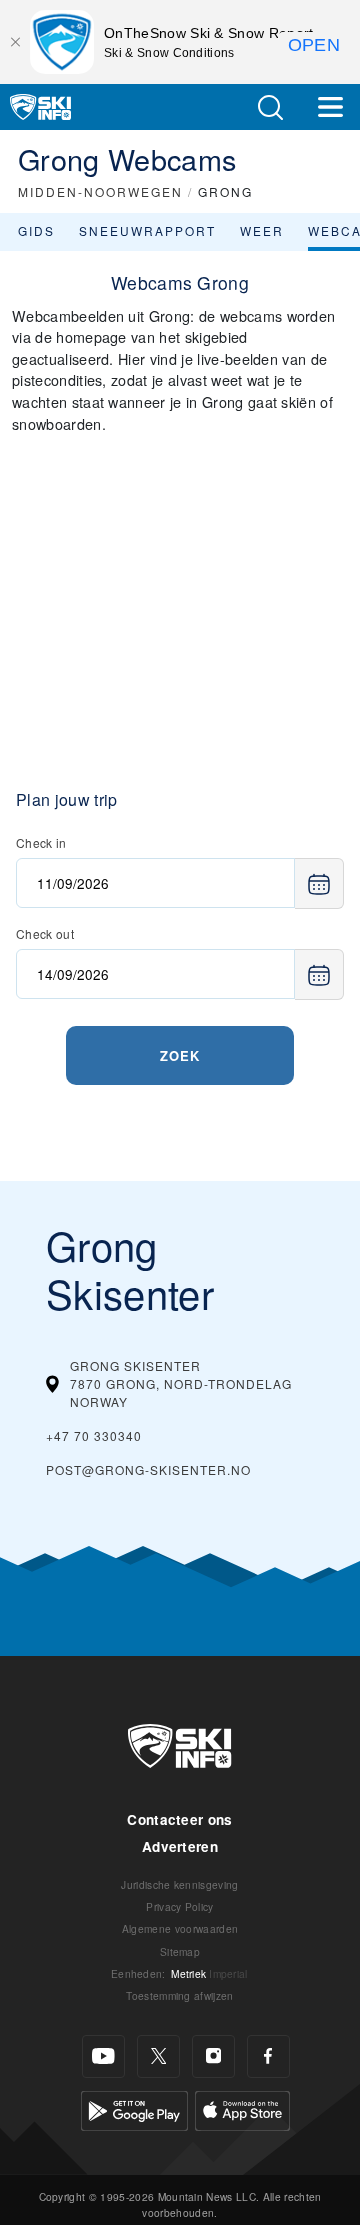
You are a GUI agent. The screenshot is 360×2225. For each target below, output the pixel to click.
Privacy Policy (179, 1906)
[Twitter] (158, 2056)
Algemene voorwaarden (180, 1928)
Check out (45, 933)
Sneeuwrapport (147, 230)
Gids (36, 230)
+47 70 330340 (94, 1435)
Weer (262, 230)
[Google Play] (134, 2107)
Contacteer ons (179, 1819)
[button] (270, 107)
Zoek (180, 1055)
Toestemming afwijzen (179, 1995)
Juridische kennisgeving (179, 1884)
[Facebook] (268, 2056)
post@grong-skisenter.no (148, 1469)
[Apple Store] (242, 2107)
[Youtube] (103, 2056)
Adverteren (180, 1846)
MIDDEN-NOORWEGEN (100, 191)
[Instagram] (213, 2056)
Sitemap (180, 1951)
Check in (41, 842)
